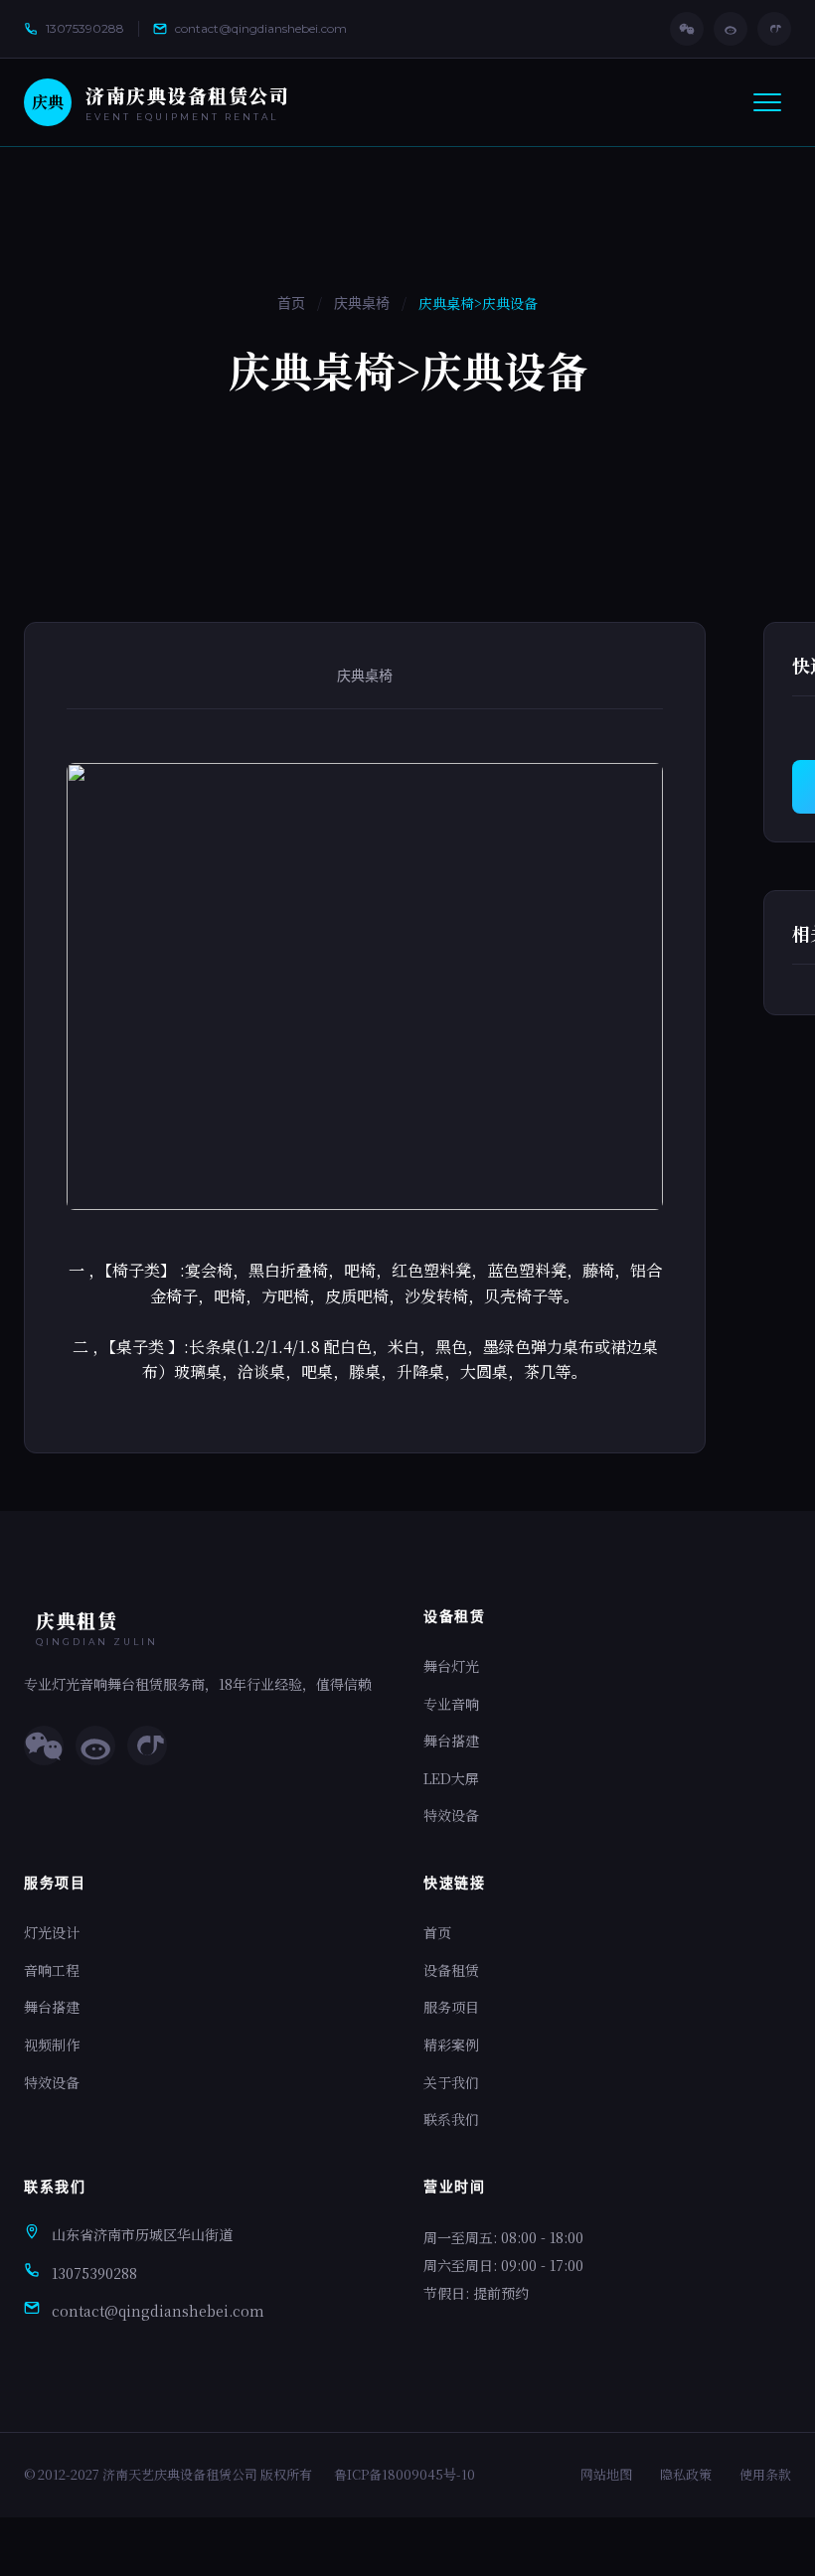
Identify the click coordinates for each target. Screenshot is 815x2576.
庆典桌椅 (362, 303)
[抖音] (774, 29)
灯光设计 (52, 1932)
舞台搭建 (451, 1741)
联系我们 (451, 2119)
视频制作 (52, 2045)
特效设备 (451, 1815)
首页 (291, 303)
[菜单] (767, 102)
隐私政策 (686, 2474)
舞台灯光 (451, 1666)
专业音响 (451, 1704)
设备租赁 (451, 1970)
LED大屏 (451, 1778)
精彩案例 (451, 2045)
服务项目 (451, 2007)
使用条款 (765, 2474)
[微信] (687, 29)
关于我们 (451, 2082)
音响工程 (52, 1970)
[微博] (731, 29)
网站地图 (606, 2474)
